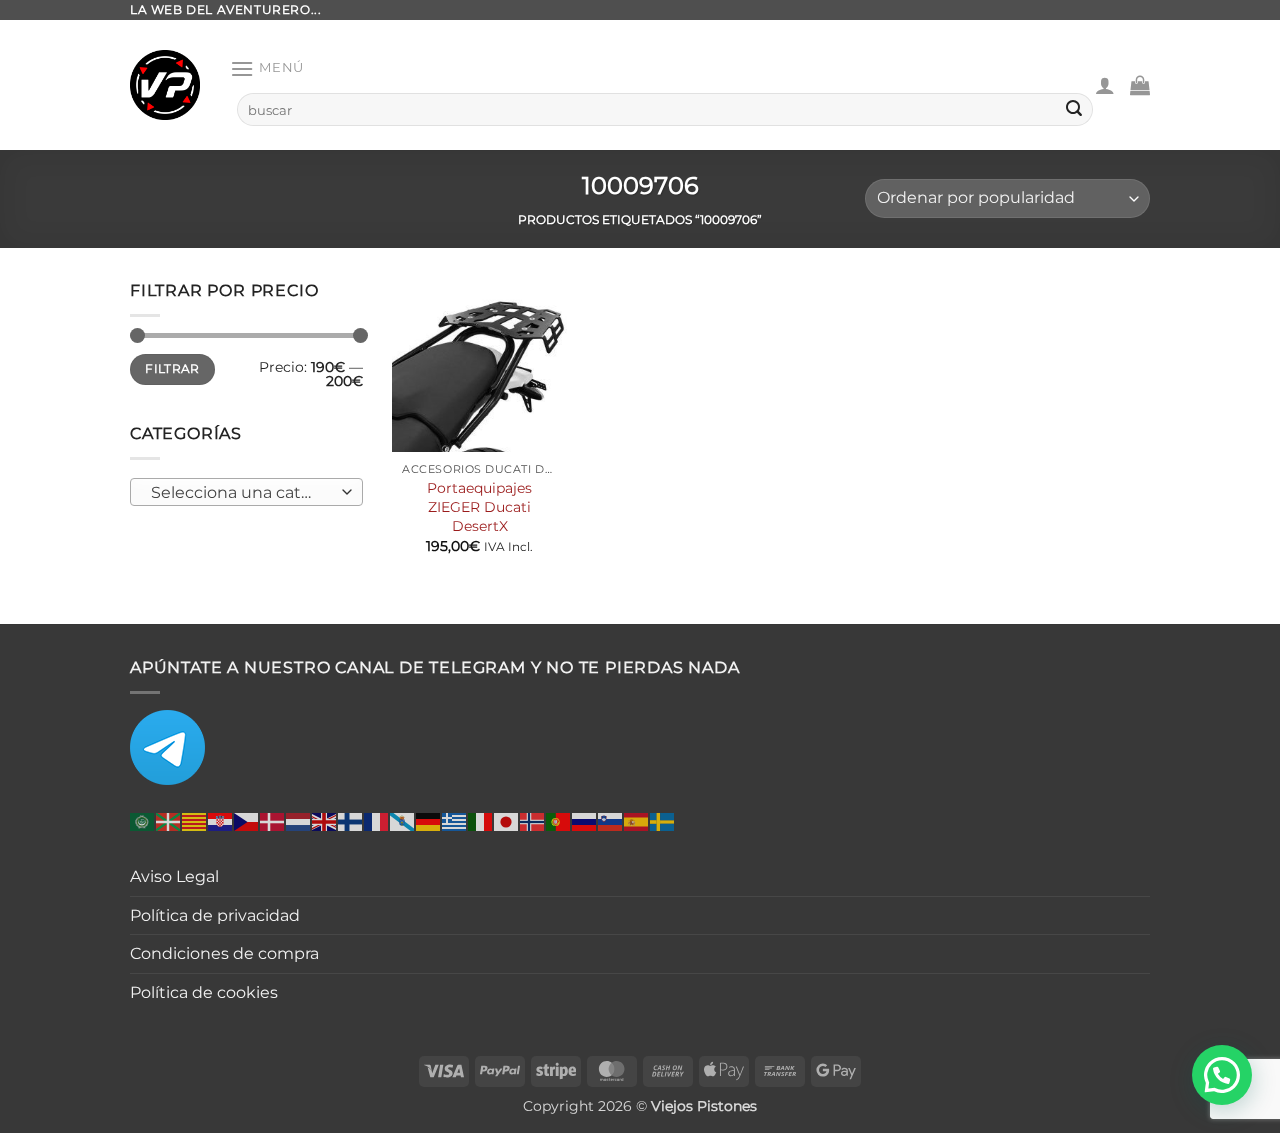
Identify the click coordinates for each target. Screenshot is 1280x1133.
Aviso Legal (174, 876)
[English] (325, 821)
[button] (267, 68)
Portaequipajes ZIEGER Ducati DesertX (479, 506)
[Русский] (585, 821)
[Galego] (403, 821)
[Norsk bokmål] (533, 821)
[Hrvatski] (221, 821)
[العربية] (143, 821)
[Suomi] (351, 821)
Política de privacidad (215, 915)
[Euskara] (169, 821)
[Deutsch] (429, 821)
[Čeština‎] (247, 821)
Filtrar (172, 368)
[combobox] (246, 491)
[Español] (637, 821)
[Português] (559, 821)
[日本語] (507, 821)
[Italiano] (481, 821)
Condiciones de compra (224, 953)
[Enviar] (1074, 110)
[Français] (377, 821)
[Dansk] (273, 821)
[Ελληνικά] (455, 821)
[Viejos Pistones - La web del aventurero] (165, 85)
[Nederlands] (299, 821)
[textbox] (241, 492)
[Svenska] (663, 821)
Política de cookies (204, 992)
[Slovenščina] (611, 821)
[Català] (195, 821)
